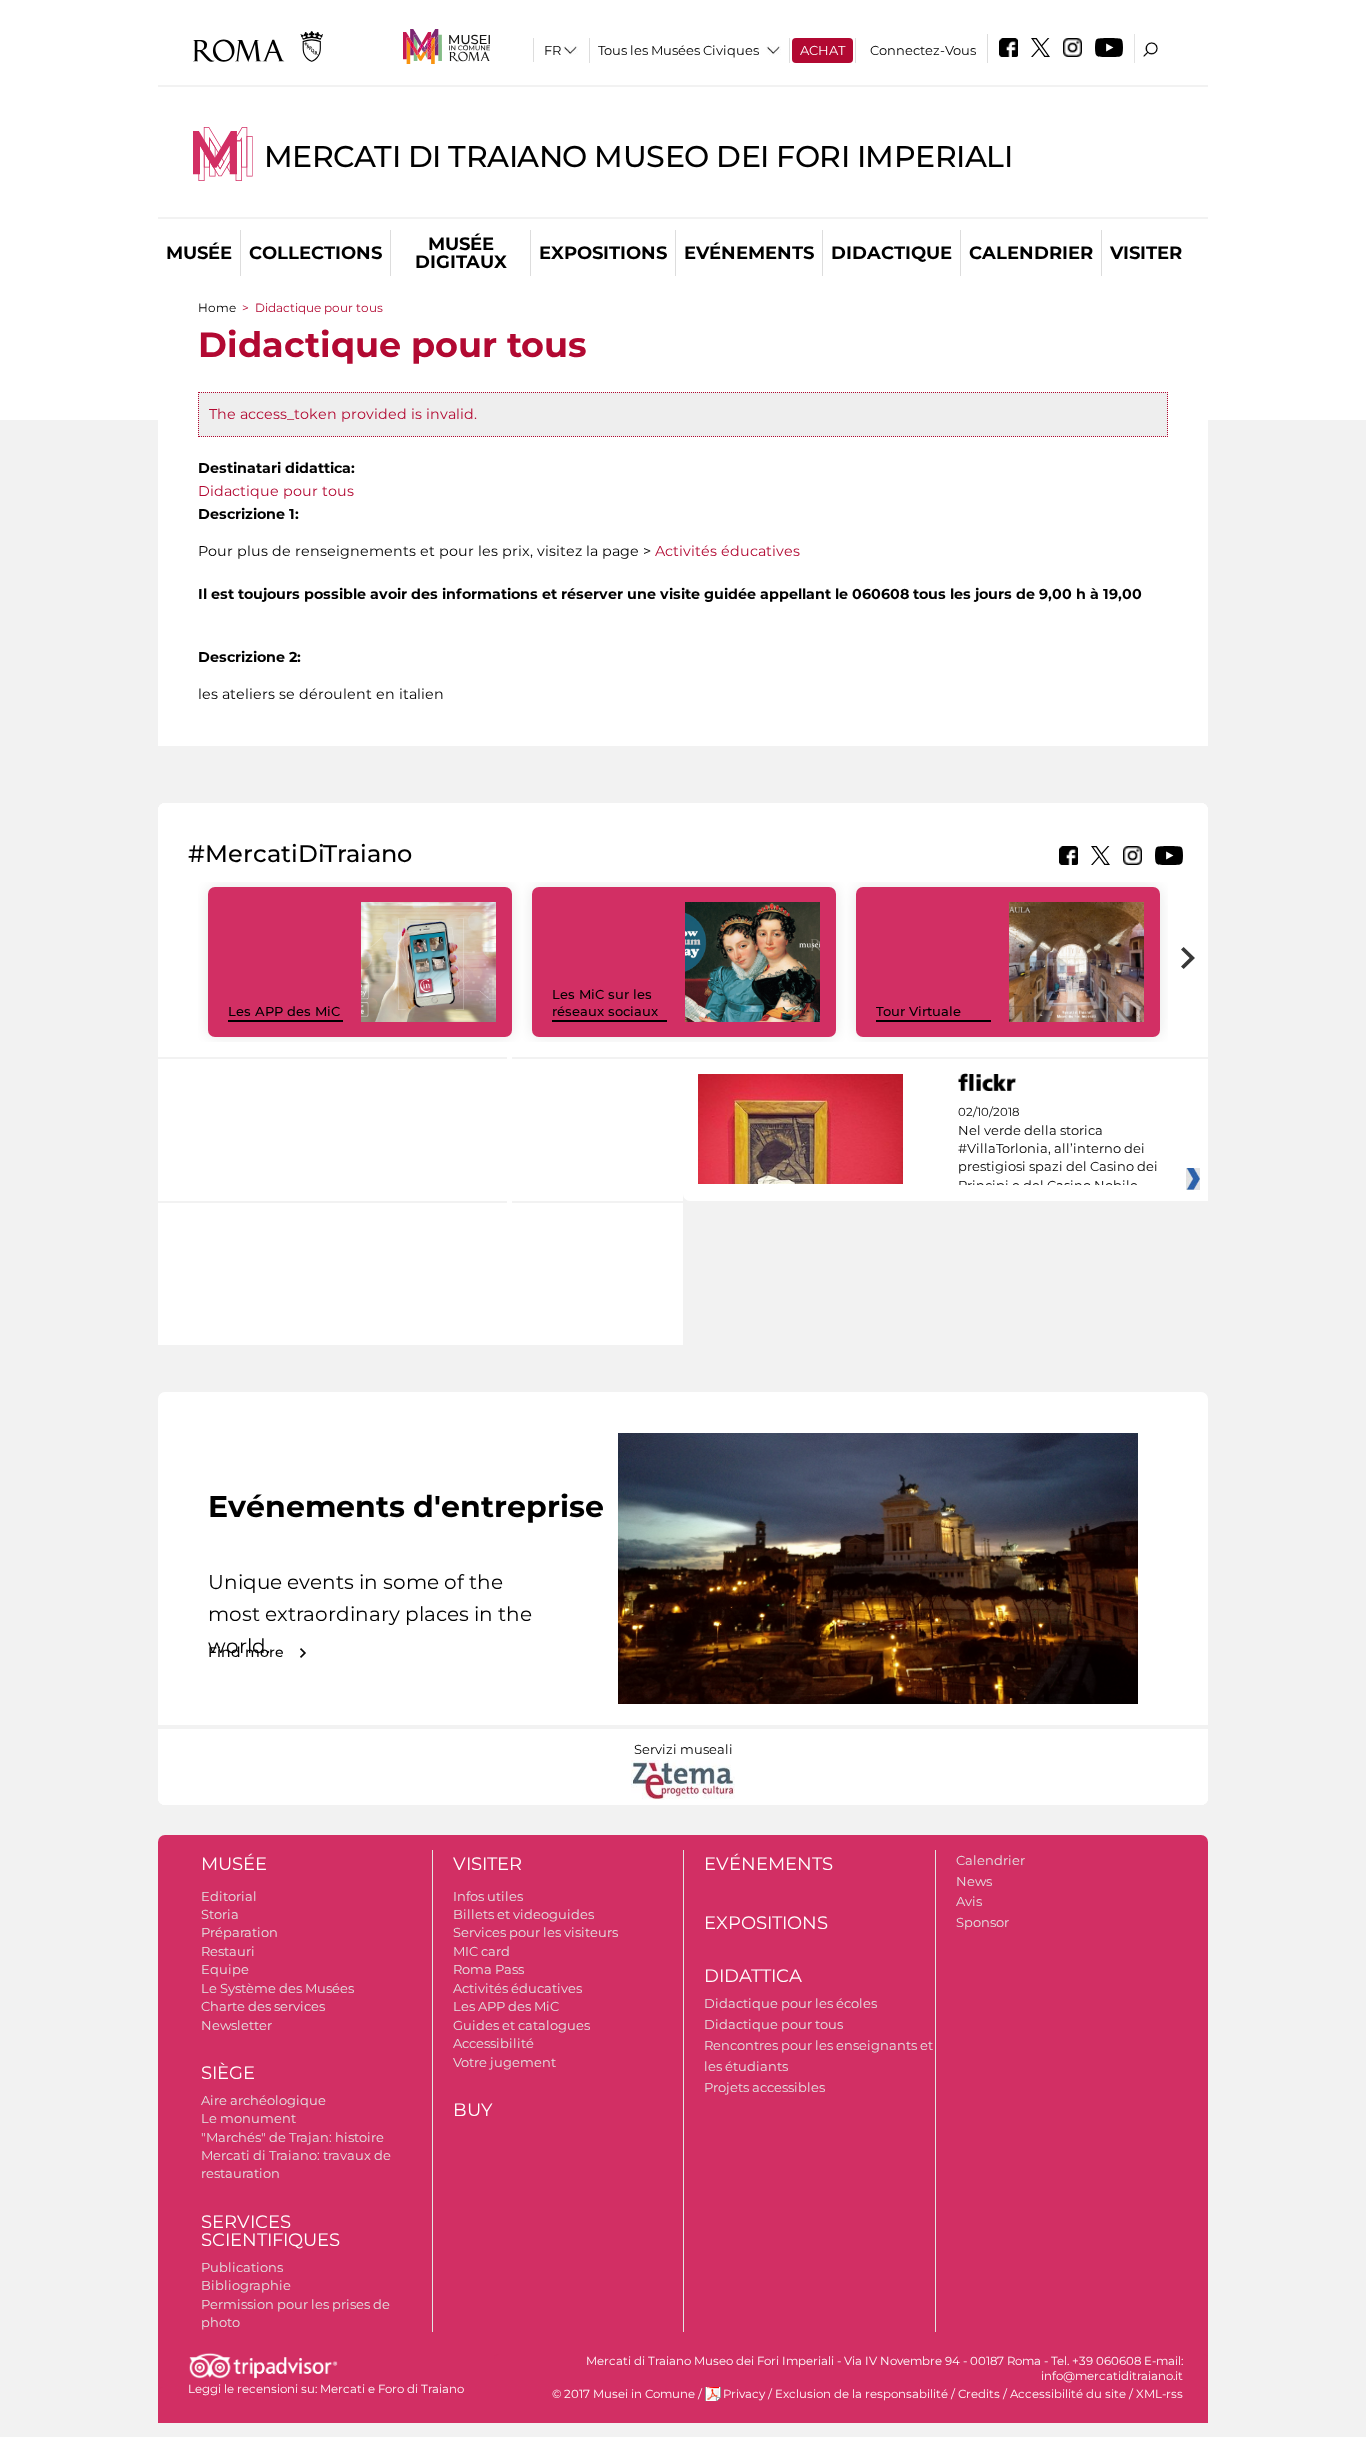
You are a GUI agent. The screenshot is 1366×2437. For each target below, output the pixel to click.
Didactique (891, 253)
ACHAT (822, 50)
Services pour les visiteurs (535, 1932)
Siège (228, 2073)
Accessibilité (493, 2043)
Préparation (239, 1932)
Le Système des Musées (277, 1988)
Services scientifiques (270, 2231)
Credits (979, 2394)
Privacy (744, 2394)
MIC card (481, 1951)
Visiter (1146, 253)
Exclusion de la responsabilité (861, 2394)
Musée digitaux (461, 253)
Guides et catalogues (521, 2025)
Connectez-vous (923, 50)
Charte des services (263, 2006)
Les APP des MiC (284, 1011)
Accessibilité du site (1068, 2394)
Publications (242, 2267)
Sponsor (982, 1922)
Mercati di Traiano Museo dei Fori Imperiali (638, 156)
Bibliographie (246, 2285)
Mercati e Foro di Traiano (392, 2389)
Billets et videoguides (523, 1914)
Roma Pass (488, 1969)
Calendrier (1031, 253)
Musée (199, 253)
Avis (969, 1901)
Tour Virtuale (918, 1011)
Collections (315, 253)
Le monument (248, 2118)
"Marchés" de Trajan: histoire (292, 2137)
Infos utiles (488, 1896)
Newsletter (236, 2025)
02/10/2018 (1058, 1149)
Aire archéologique (263, 2100)
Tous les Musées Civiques (678, 50)
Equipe (225, 1969)
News (974, 1881)
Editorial (229, 1896)
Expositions (603, 253)
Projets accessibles (764, 2087)
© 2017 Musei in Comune (623, 2394)
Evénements (749, 253)
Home (217, 307)
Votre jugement (504, 2062)
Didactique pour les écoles (790, 2003)
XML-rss (1159, 2394)
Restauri (228, 1951)
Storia (220, 1914)
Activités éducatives (727, 551)
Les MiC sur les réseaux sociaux (605, 1002)
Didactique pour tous (276, 491)
